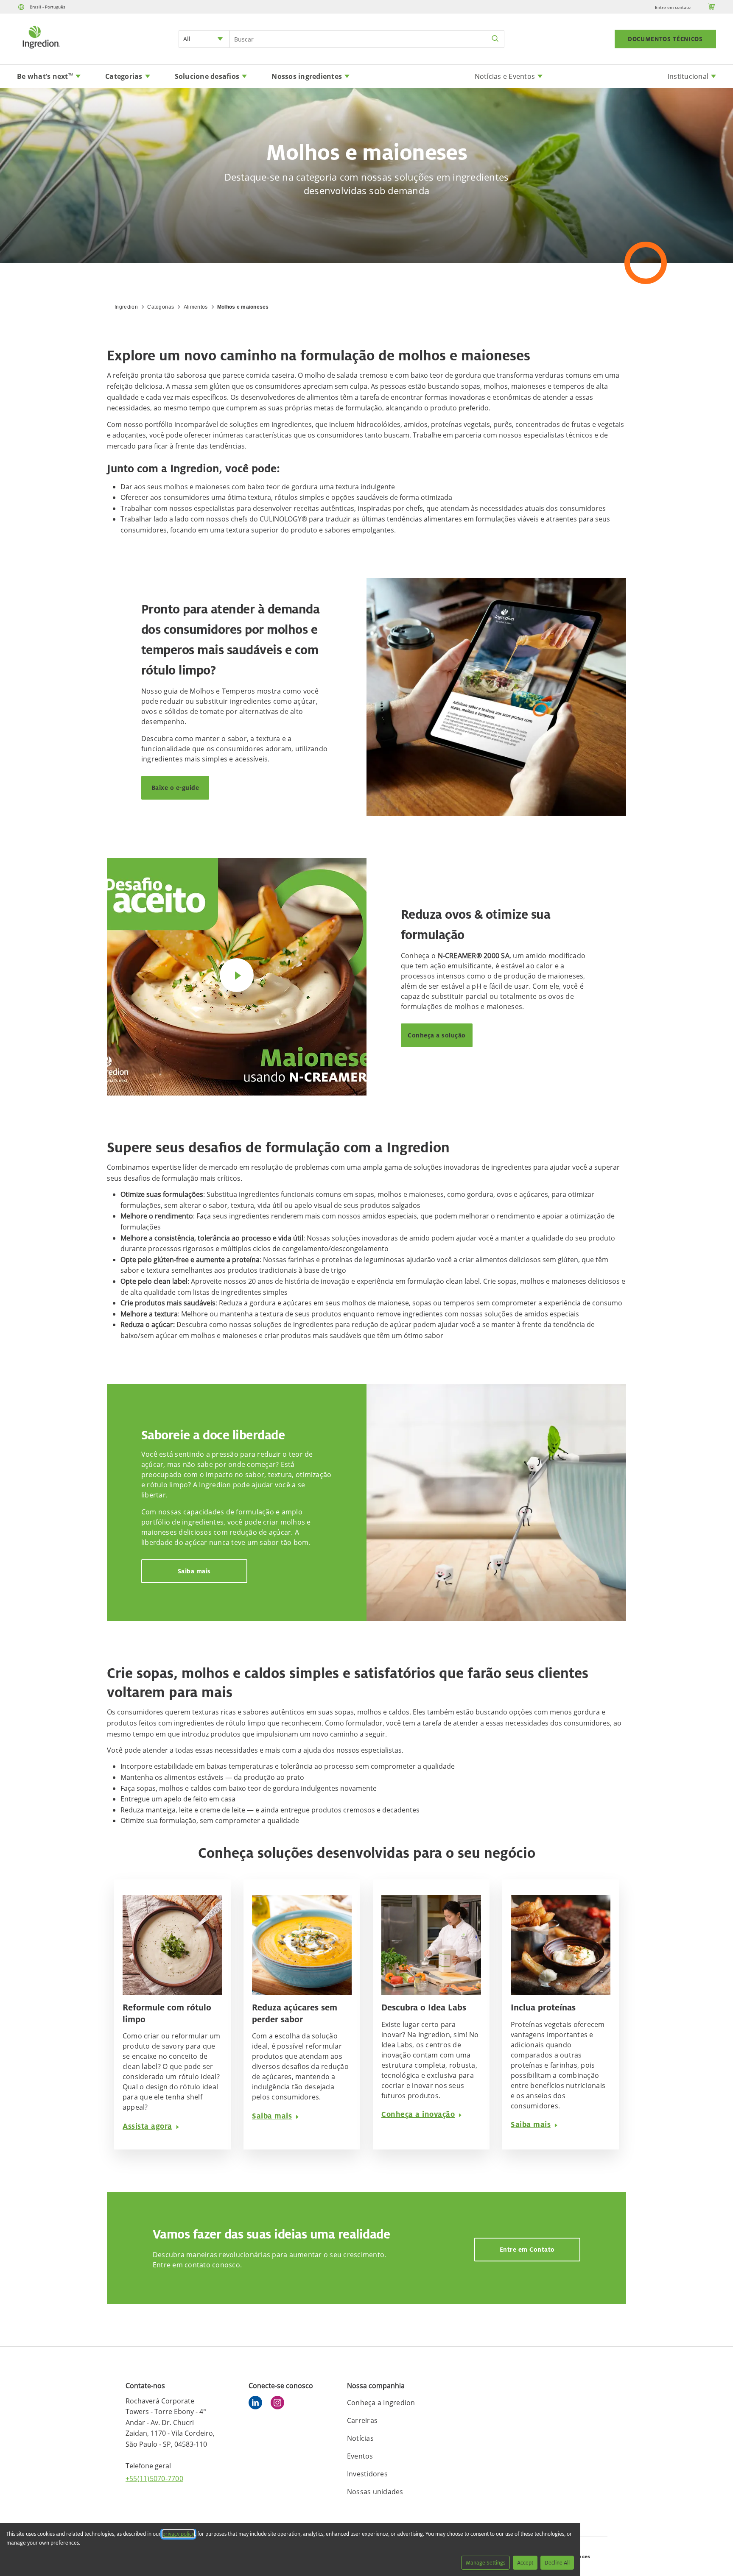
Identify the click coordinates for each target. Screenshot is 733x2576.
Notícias (360, 2438)
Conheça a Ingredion (381, 2403)
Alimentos (196, 307)
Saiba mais (194, 1571)
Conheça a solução (437, 1035)
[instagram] (280, 2404)
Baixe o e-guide (175, 788)
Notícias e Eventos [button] (505, 76)
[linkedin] (257, 2404)
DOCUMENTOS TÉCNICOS (665, 39)
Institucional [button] (688, 76)
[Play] (237, 975)
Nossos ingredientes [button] (307, 76)
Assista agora (147, 2126)
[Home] (41, 50)
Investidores (367, 2474)
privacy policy (178, 2534)
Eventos (360, 2456)
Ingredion (126, 307)
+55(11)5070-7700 (154, 2478)
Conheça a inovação (418, 2114)
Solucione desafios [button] (207, 76)
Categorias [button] (124, 76)
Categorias (161, 307)
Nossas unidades (375, 2492)
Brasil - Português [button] (48, 7)
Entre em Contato (527, 2249)
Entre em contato (673, 7)
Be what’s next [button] (45, 76)
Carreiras (362, 2420)
